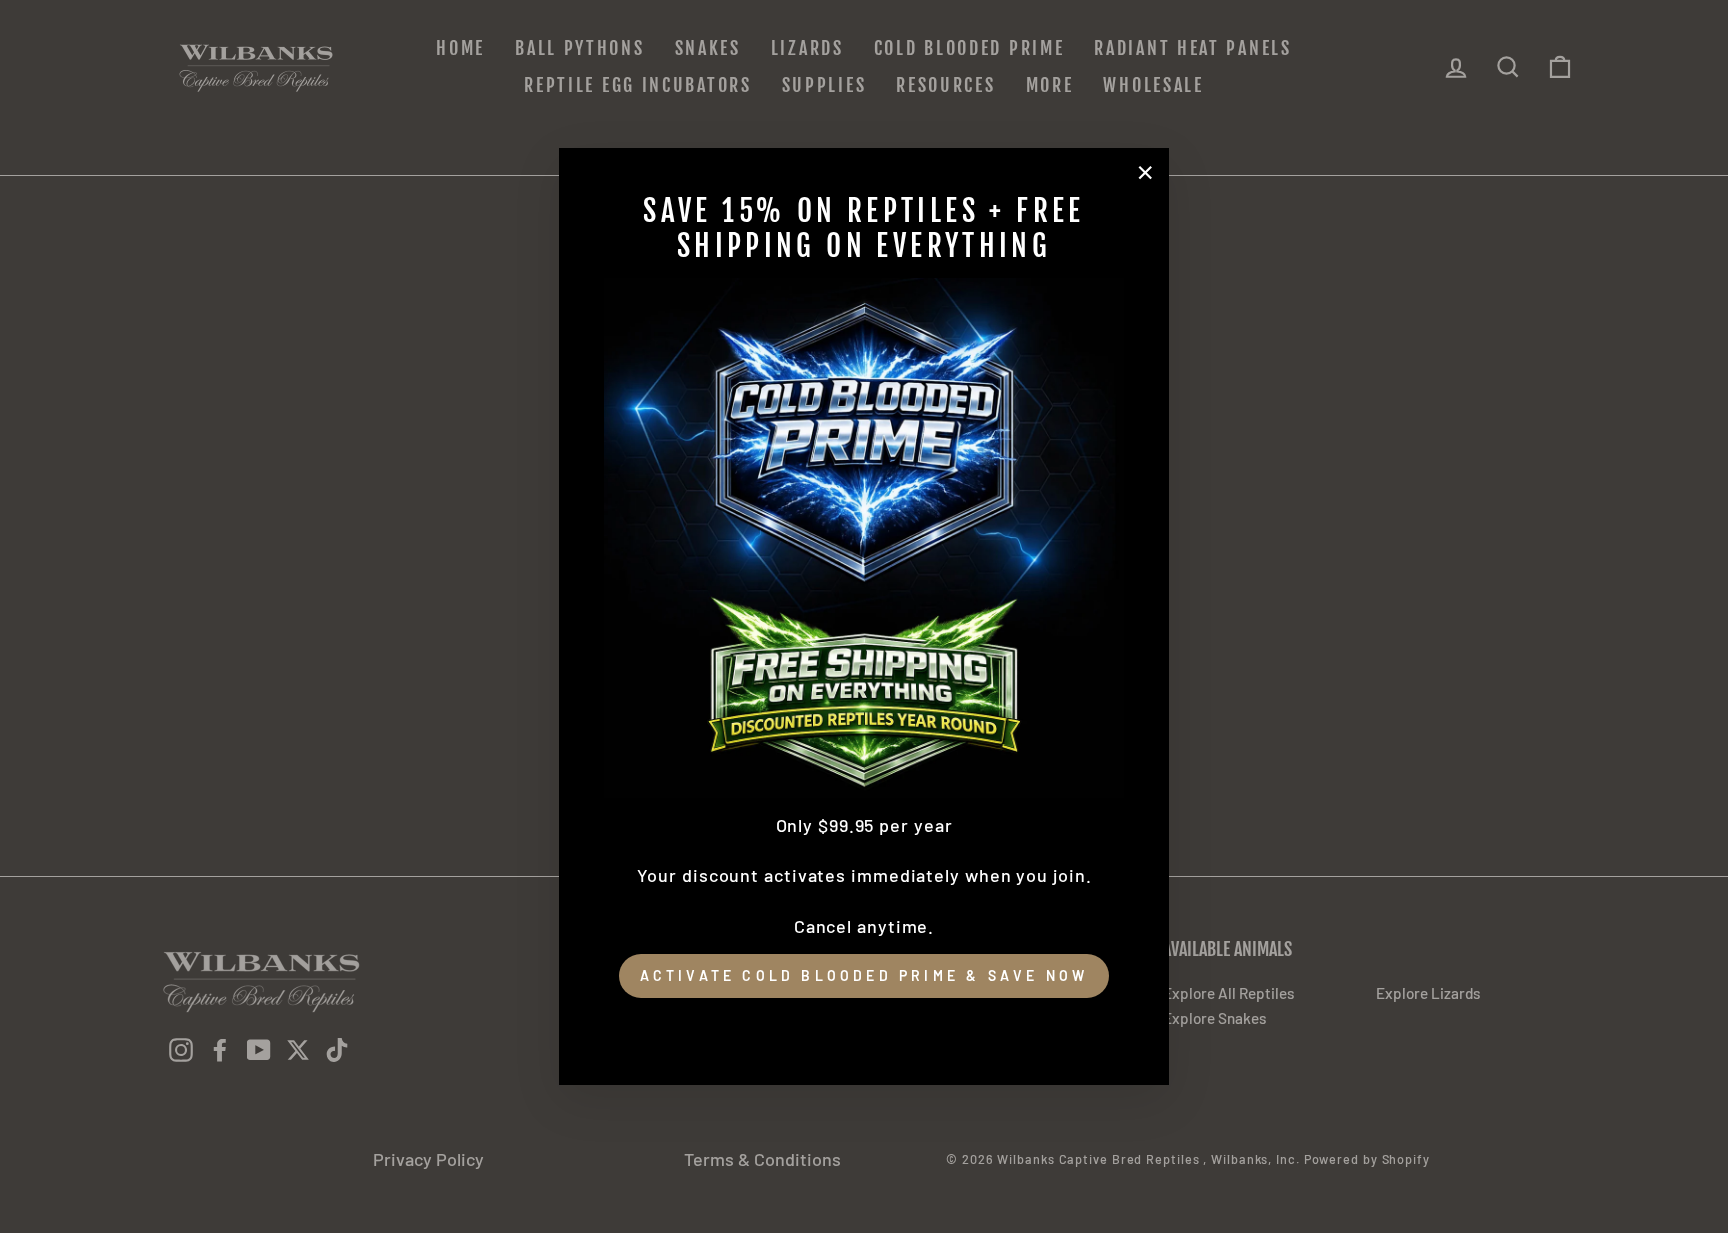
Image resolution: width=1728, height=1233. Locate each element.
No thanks (864, 1026)
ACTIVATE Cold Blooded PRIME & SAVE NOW (864, 975)
